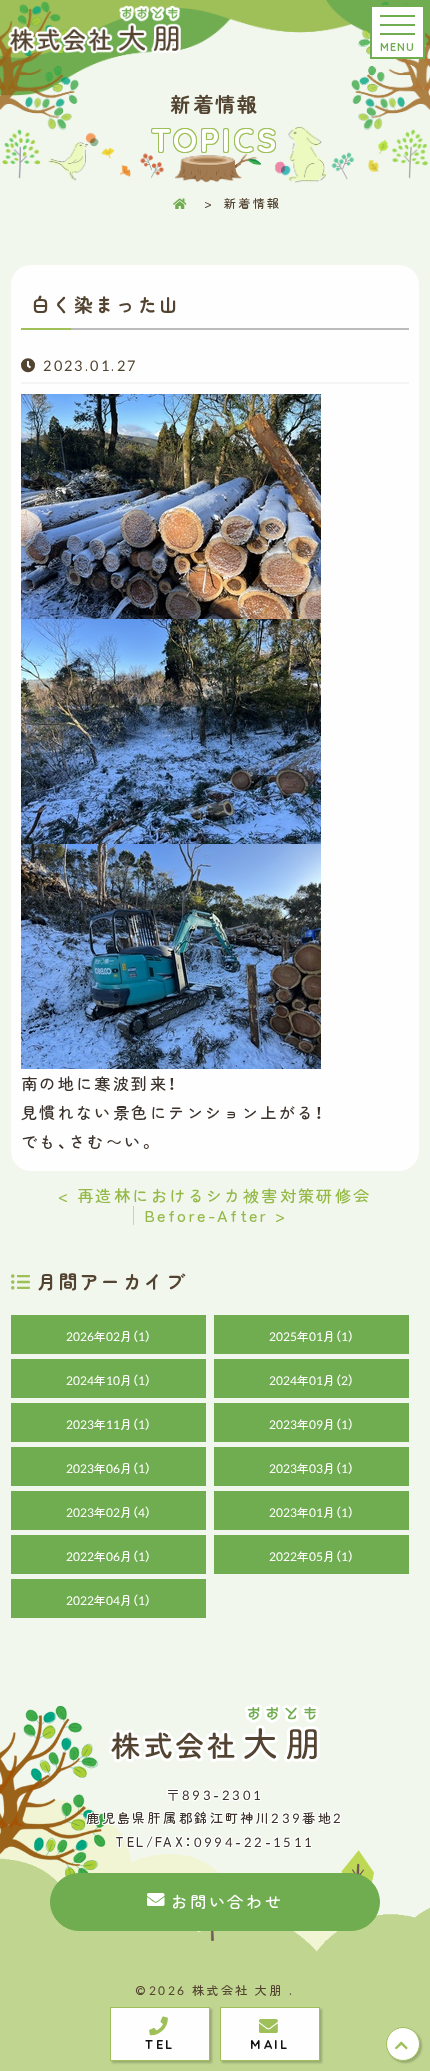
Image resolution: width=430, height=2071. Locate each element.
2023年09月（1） (311, 1424)
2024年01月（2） (311, 1380)
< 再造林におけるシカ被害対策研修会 (215, 1195)
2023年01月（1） (311, 1512)
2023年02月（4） (108, 1512)
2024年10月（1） (108, 1380)
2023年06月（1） (108, 1468)
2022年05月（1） (311, 1556)
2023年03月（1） (311, 1468)
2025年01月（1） (311, 1336)
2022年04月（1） (108, 1600)
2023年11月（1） (108, 1424)
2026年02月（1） (108, 1336)
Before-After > (215, 1215)
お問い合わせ (227, 1901)
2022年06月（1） (108, 1556)
